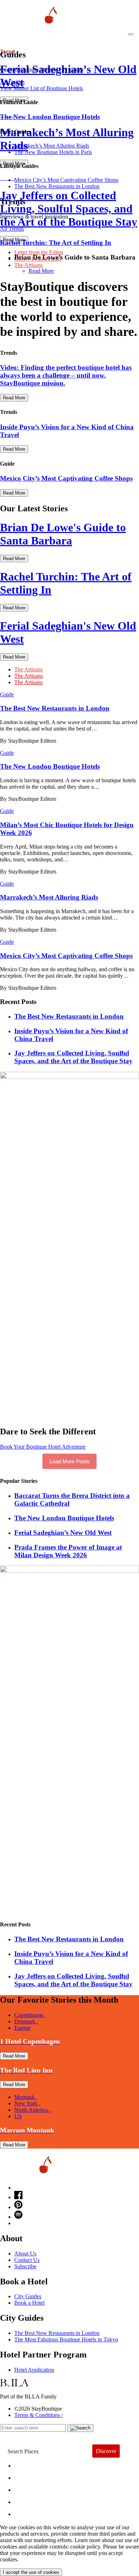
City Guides (28, 2296)
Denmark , (26, 2021)
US (18, 2116)
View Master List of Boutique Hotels (42, 88)
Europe (22, 2028)
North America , (32, 2110)
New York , (27, 2103)
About (28, 2476)
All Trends (12, 229)
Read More (41, 271)
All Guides (12, 82)
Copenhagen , (30, 2015)
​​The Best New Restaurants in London (57, 186)
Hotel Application (34, 2370)
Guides (29, 2500)
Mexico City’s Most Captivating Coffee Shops (66, 180)
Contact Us (27, 2260)
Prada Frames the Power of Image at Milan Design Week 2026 (68, 1551)
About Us (25, 2254)
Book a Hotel (29, 2303)
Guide (7, 694)
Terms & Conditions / (38, 2415)
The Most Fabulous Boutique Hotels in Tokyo (66, 2339)
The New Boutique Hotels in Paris (53, 152)
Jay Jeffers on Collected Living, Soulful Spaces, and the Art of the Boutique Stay (73, 1057)
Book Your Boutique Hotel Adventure (43, 1447)
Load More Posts (69, 1461)
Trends (29, 2488)
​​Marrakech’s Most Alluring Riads (52, 146)
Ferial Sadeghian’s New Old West (63, 1533)
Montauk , (26, 2097)
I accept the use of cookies (31, 2572)
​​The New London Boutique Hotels (64, 1518)
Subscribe (25, 2266)
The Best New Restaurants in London (57, 2333)
